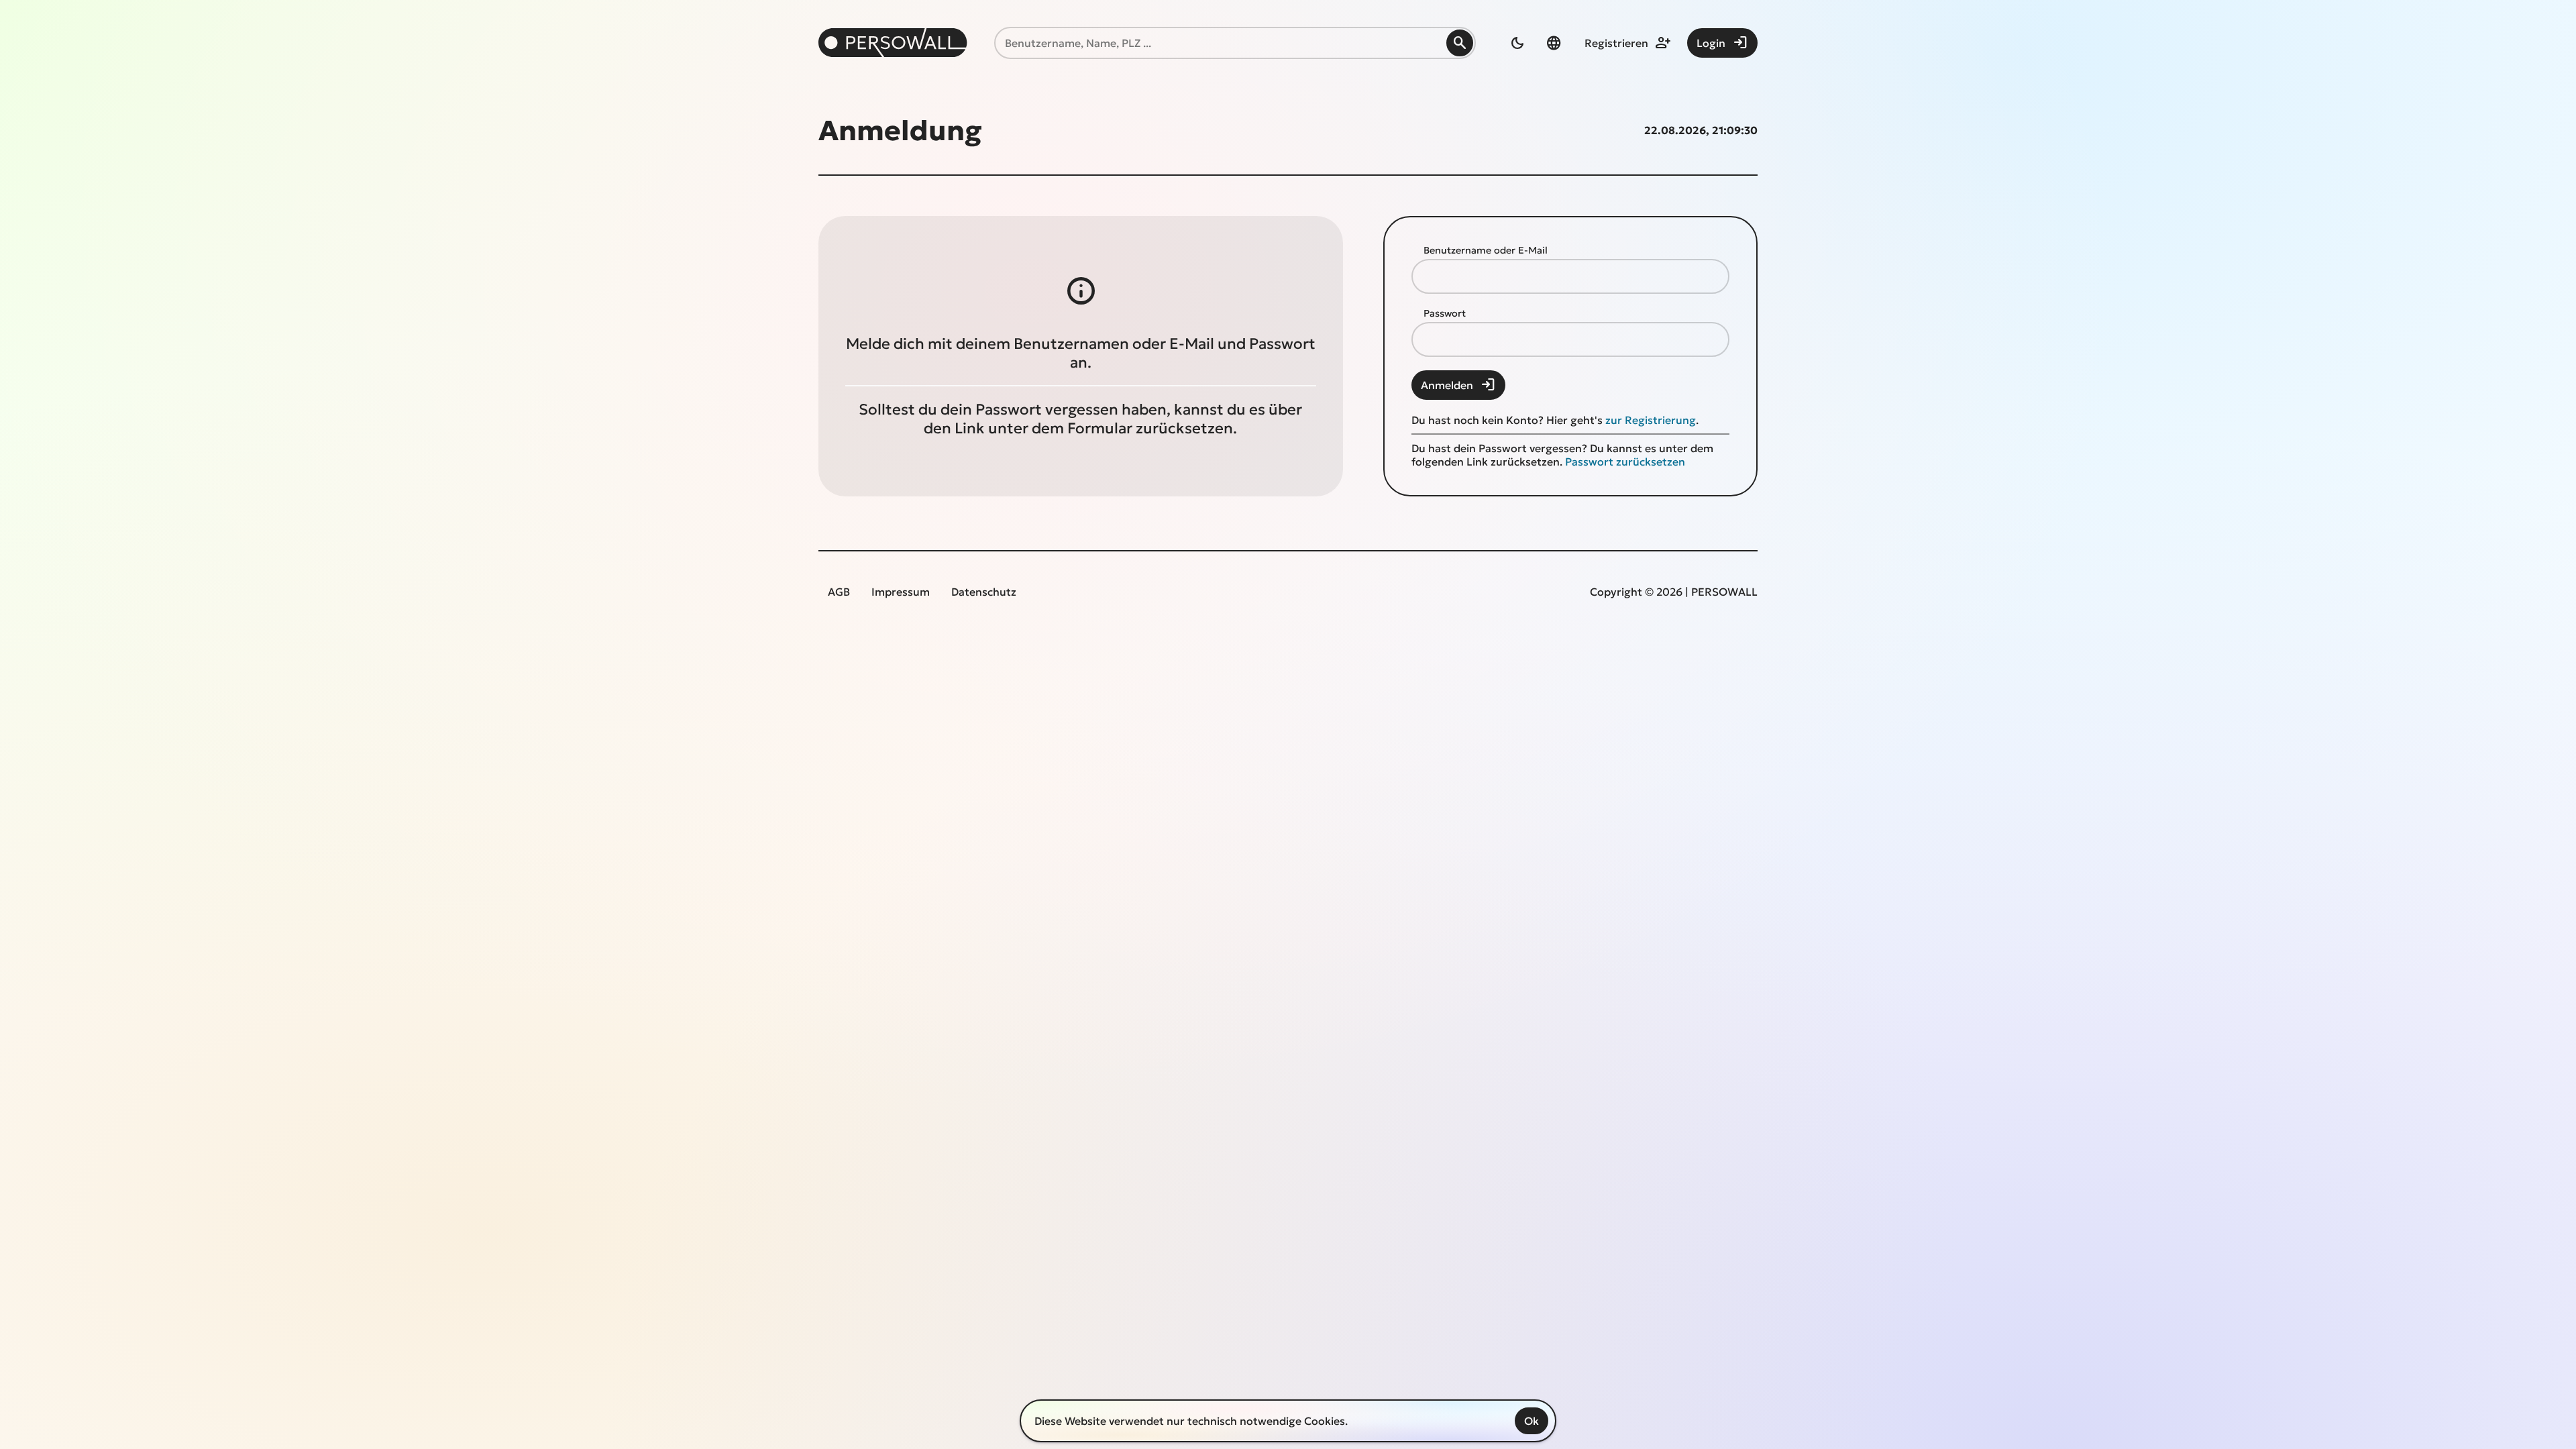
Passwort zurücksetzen (1625, 462)
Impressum (901, 592)
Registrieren (1628, 43)
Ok (1532, 1421)
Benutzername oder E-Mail (1486, 250)
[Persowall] (893, 43)
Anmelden (1458, 385)
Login (1722, 43)
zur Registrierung (1651, 420)
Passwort (1445, 313)
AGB (839, 592)
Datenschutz (984, 592)
